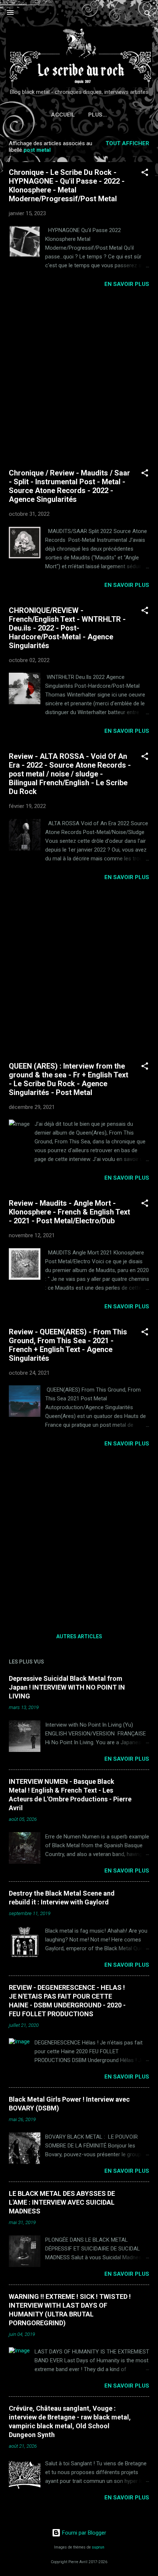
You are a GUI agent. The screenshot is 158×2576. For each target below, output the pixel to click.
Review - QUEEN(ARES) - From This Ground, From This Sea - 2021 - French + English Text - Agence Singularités (68, 1345)
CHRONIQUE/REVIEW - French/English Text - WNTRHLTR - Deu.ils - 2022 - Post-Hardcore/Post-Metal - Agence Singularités (67, 628)
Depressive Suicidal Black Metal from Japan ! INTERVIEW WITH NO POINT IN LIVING (67, 1687)
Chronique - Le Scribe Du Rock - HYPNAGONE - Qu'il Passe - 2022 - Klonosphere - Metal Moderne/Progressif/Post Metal (67, 185)
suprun (98, 2547)
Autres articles (79, 1636)
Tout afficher (127, 143)
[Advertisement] (79, 378)
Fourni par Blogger (83, 2533)
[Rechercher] (148, 15)
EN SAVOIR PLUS (127, 284)
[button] (145, 174)
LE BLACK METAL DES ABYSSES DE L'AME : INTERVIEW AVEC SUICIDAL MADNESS (62, 2202)
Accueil (63, 115)
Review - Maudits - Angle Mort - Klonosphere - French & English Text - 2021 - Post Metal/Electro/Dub (69, 1212)
